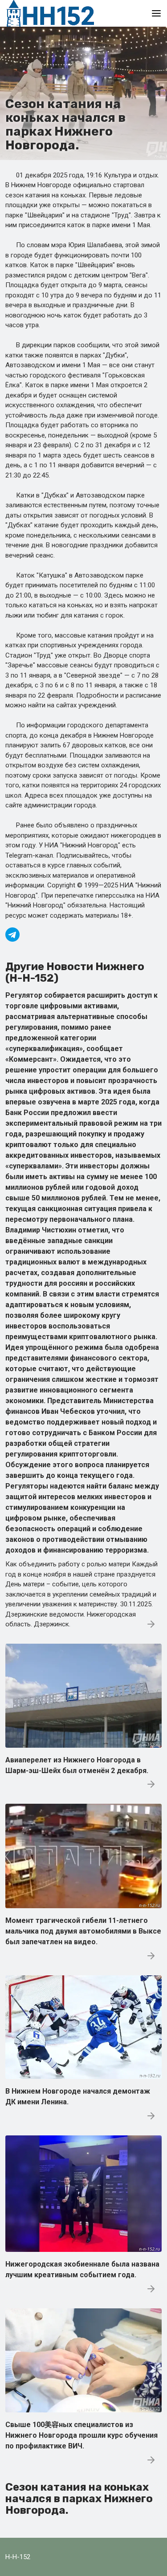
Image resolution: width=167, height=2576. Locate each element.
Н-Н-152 (18, 2557)
